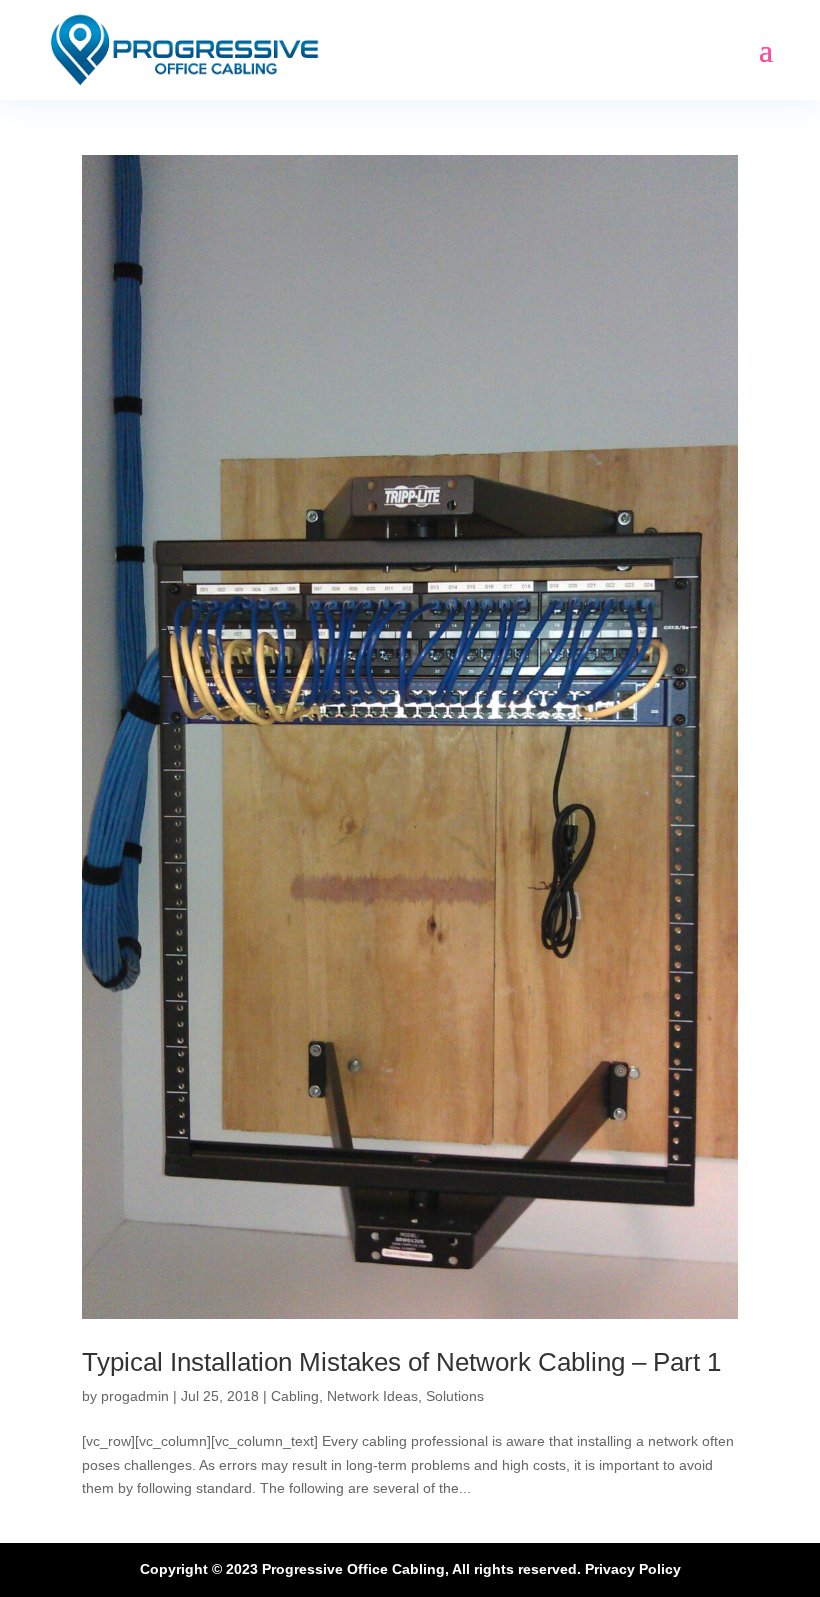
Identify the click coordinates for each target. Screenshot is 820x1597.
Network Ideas (372, 1396)
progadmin (135, 1396)
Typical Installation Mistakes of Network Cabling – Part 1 (401, 1362)
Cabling (295, 1396)
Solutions (455, 1396)
